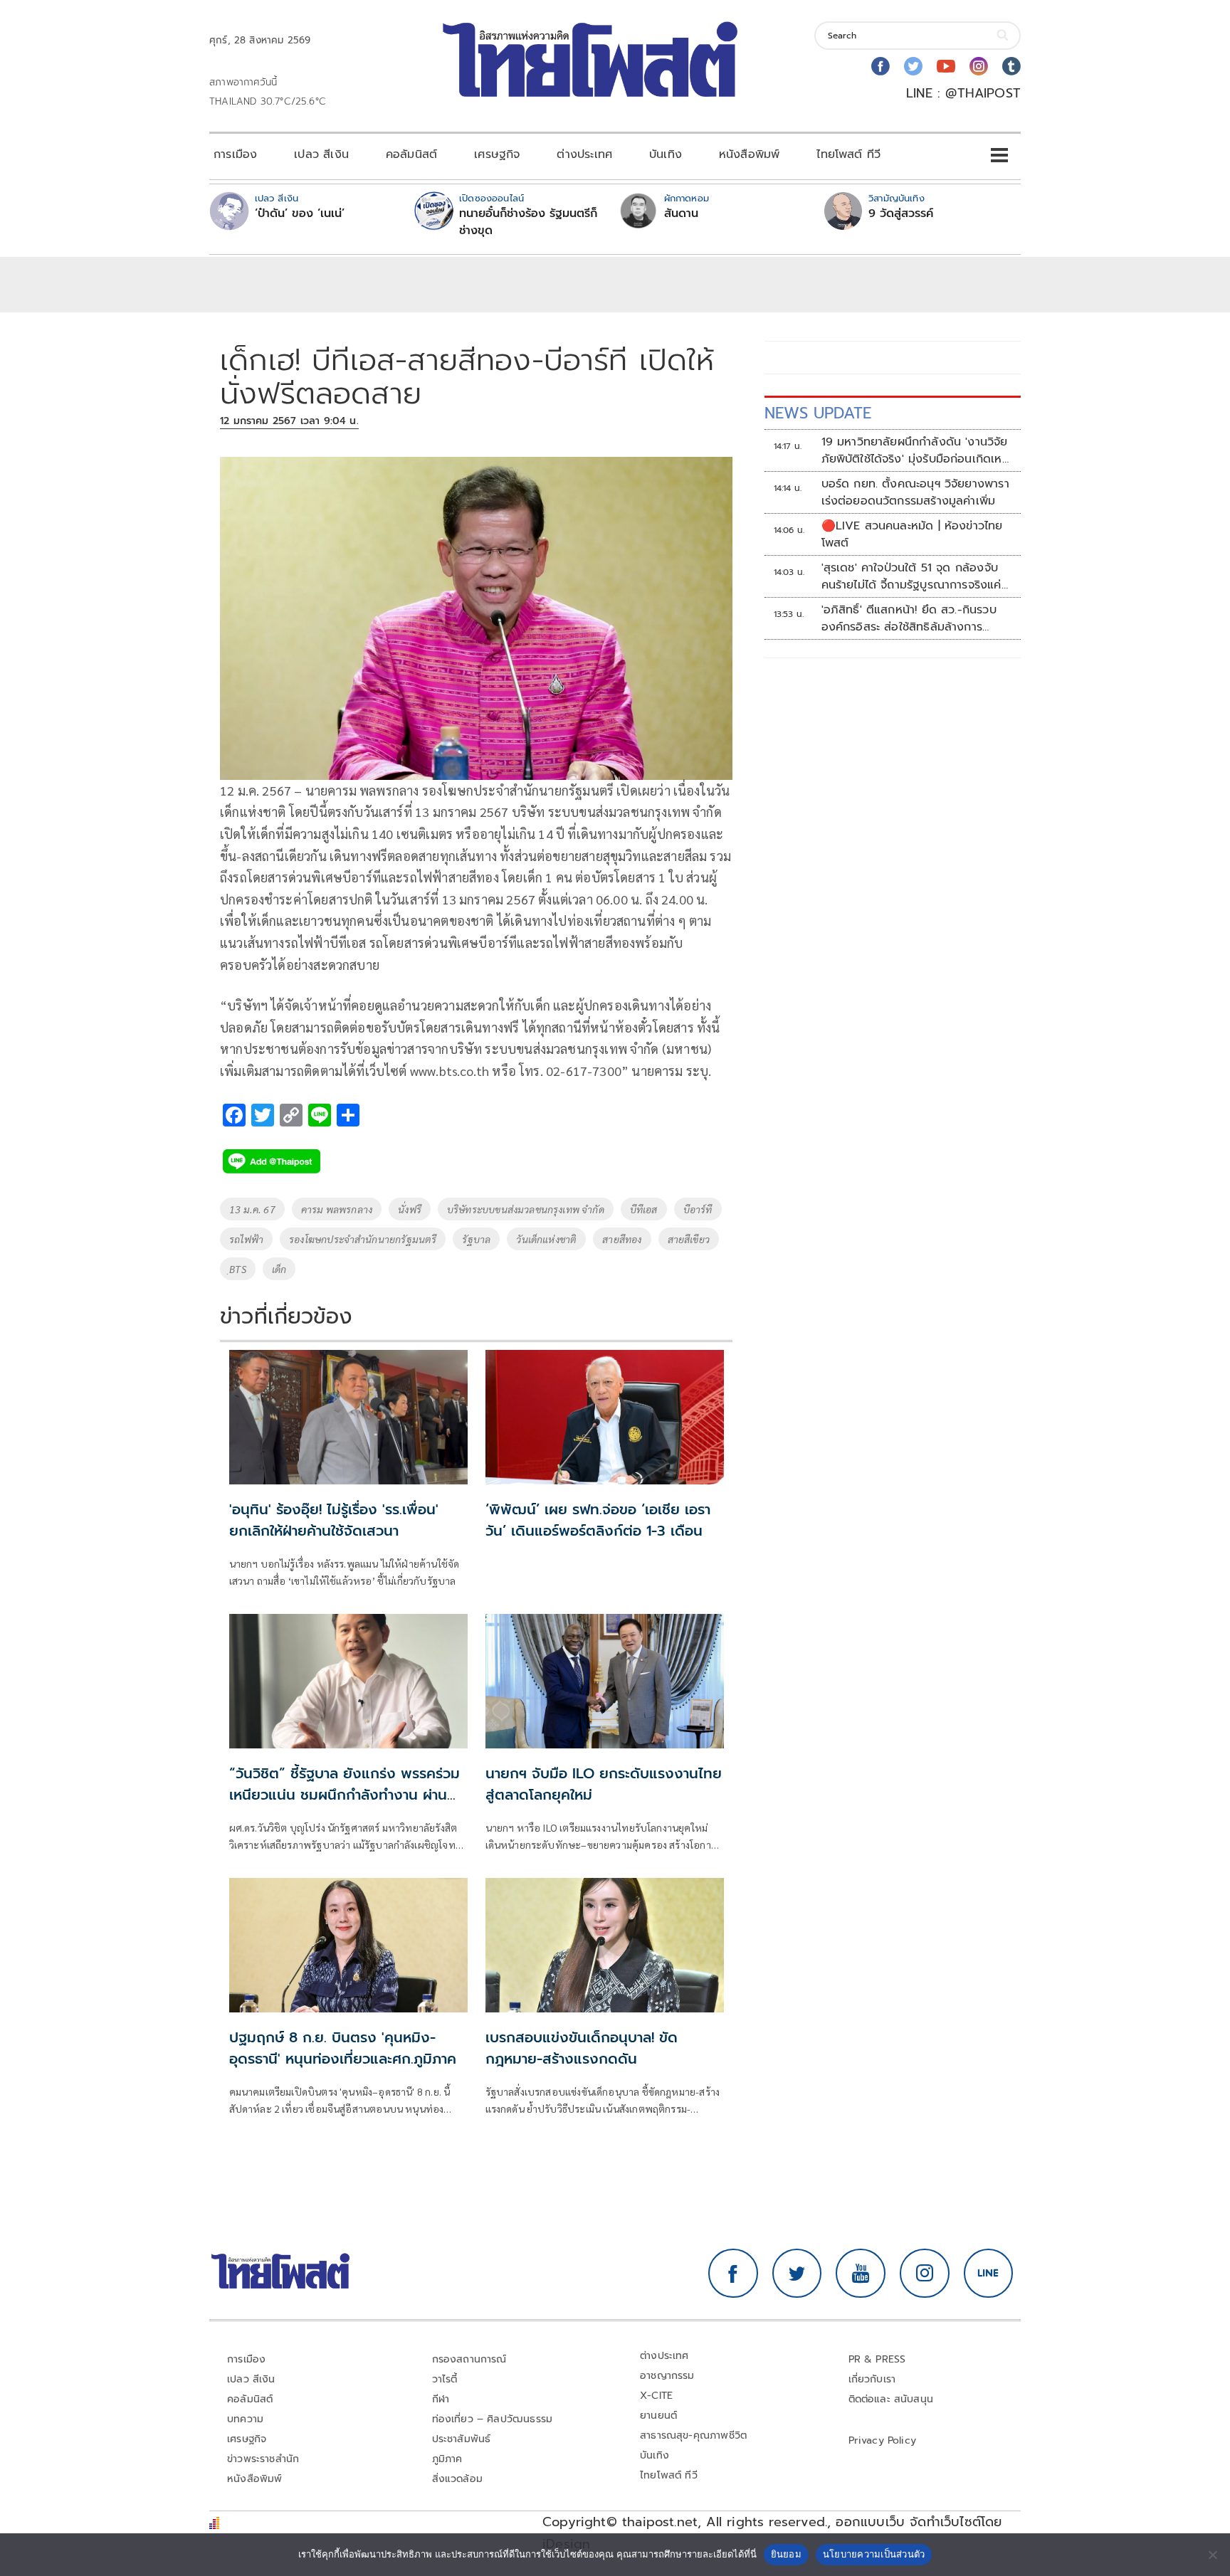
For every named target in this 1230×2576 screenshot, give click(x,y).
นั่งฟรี (410, 1209)
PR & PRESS (877, 2359)
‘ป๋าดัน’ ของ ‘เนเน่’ (300, 213)
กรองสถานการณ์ (469, 2359)
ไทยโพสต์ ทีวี (848, 154)
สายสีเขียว (689, 1239)
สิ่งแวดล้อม (457, 2479)
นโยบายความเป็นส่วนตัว (874, 2554)
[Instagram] (979, 66)
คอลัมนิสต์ (411, 154)
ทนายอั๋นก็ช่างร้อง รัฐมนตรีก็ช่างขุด (528, 222)
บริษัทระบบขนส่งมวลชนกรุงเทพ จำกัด (526, 1209)
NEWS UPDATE (818, 413)
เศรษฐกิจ (497, 154)
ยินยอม (786, 2554)
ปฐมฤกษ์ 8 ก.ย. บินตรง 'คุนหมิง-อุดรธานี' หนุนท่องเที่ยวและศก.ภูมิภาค (343, 2048)
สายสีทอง (622, 1239)
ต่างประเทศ (584, 154)
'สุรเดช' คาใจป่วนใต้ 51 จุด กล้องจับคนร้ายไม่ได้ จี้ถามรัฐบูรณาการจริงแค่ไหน (911, 576)
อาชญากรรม (667, 2376)
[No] (1212, 2555)
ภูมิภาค (447, 2459)
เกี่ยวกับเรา (872, 2379)
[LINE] (989, 2274)
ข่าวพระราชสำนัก (263, 2459)
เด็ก (279, 1269)
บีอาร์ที (698, 1209)
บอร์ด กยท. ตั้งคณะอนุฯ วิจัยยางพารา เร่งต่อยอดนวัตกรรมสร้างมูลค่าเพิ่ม (915, 492)
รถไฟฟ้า (246, 1239)
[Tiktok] (1011, 66)
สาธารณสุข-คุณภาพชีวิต (693, 2435)
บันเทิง (666, 154)
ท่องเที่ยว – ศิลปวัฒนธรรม (493, 2419)
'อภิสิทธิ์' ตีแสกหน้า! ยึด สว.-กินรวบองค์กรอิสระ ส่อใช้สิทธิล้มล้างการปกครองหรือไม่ (909, 618)
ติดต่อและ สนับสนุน (891, 2399)
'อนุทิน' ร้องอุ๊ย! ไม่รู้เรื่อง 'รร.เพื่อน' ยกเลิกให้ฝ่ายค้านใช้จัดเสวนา (334, 1520)
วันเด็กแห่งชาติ (546, 1239)
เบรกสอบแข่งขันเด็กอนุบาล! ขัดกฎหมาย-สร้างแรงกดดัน (582, 2048)
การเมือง (235, 154)
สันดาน (681, 213)
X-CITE (656, 2396)
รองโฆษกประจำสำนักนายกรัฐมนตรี (363, 1239)
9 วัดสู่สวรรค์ (901, 213)
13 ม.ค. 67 (252, 1209)
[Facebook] (881, 66)
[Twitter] (913, 66)
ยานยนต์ (658, 2416)
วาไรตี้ (445, 2379)
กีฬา (441, 2399)
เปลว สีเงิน (321, 154)
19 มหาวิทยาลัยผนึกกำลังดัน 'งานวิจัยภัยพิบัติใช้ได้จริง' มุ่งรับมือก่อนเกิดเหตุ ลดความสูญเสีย (916, 450)
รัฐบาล (476, 1239)
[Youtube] (946, 66)
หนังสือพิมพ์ (749, 154)
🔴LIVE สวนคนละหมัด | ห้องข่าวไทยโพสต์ (912, 534)
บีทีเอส (644, 1209)
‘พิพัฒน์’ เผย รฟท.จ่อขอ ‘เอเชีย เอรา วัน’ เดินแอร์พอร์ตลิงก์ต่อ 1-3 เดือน (598, 1520)
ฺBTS (238, 1269)
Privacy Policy (883, 2440)
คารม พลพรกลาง (337, 1209)
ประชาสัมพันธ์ (462, 2439)
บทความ (245, 2419)
